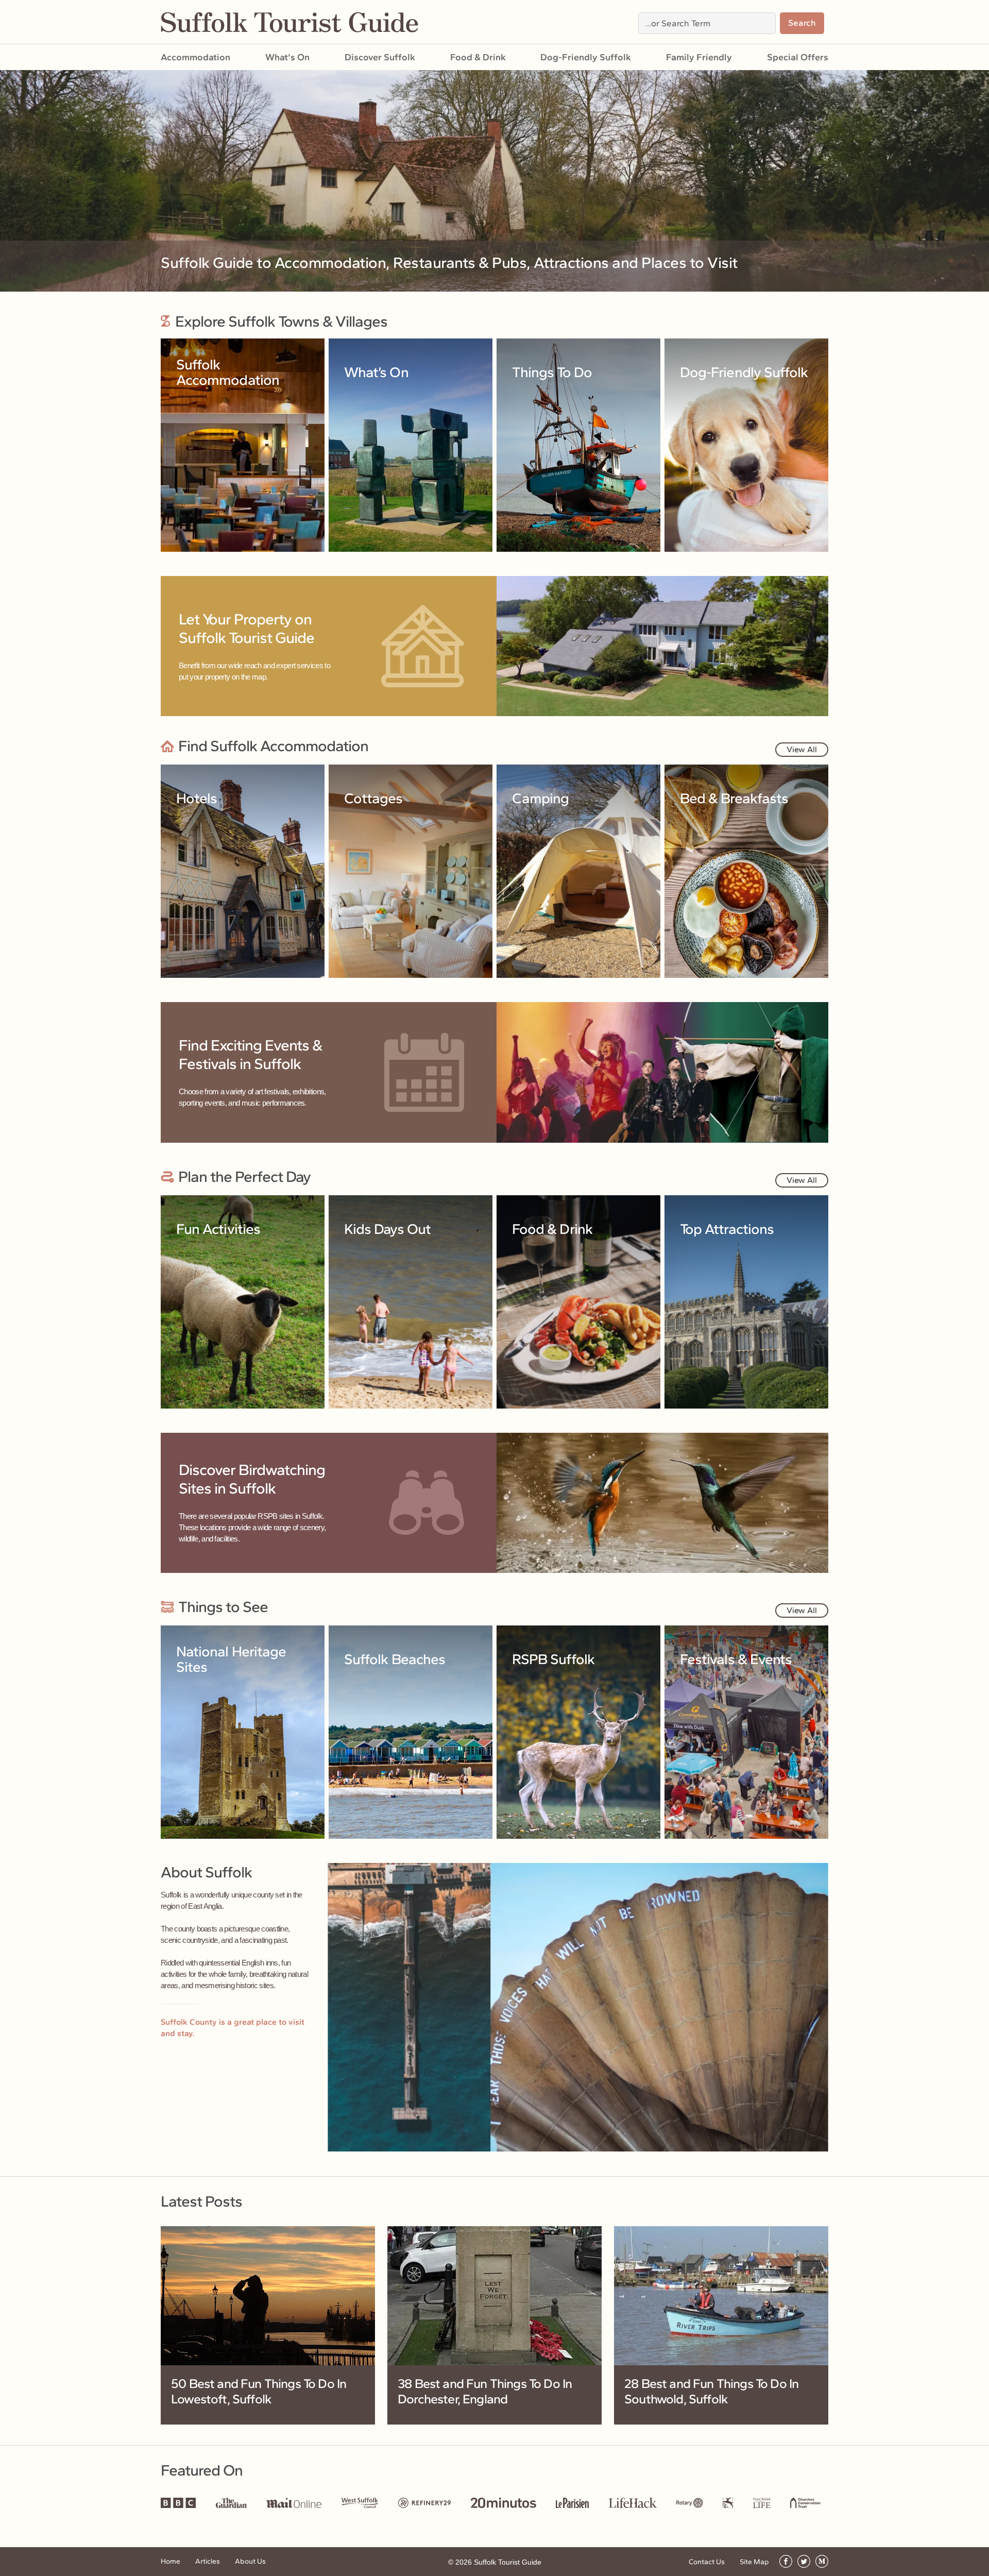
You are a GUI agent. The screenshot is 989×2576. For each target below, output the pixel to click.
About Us (250, 2561)
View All (802, 749)
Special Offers (798, 57)
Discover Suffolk (380, 57)
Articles (208, 2561)
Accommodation (195, 57)
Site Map (754, 2562)
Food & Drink (478, 57)
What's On (287, 57)
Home (170, 2561)
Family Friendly (699, 57)
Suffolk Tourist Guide (508, 2562)
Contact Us (707, 2562)
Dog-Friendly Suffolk (586, 57)
